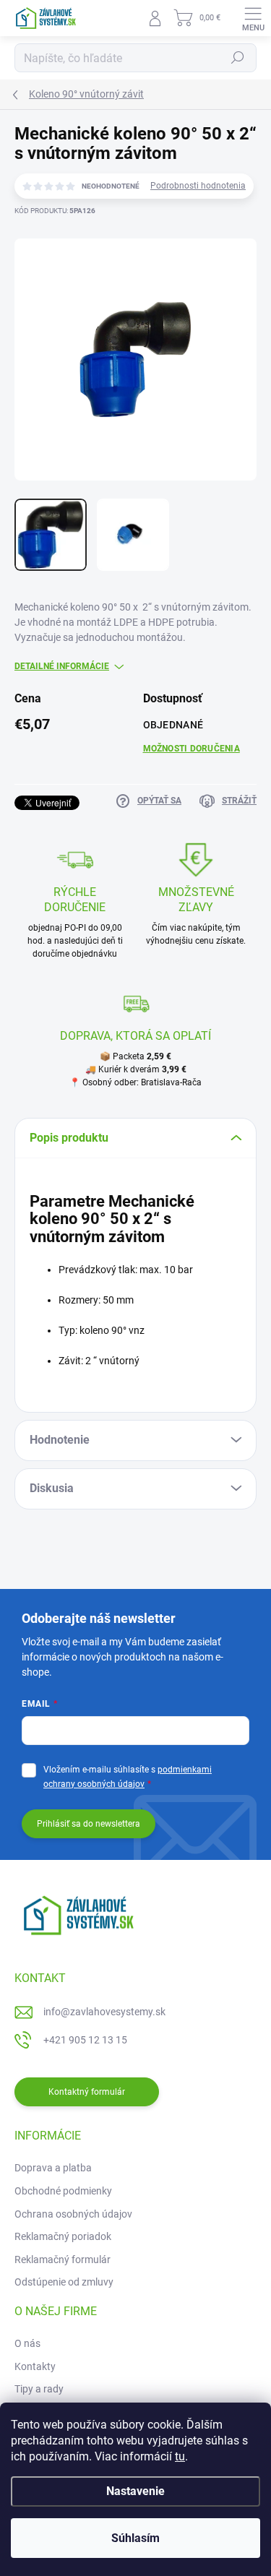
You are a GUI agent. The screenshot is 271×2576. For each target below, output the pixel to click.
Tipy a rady (39, 2389)
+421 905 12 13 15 (85, 2040)
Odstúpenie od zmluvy (64, 2282)
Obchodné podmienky (63, 2191)
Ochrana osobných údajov (73, 2214)
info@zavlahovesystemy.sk (104, 2012)
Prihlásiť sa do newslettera (89, 1824)
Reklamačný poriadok (63, 2236)
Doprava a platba (53, 2168)
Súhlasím (135, 2538)
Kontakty (35, 2366)
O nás (27, 2343)
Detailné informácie (62, 666)
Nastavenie (135, 2491)
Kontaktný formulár (87, 2092)
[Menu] (253, 18)
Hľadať (238, 58)
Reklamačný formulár (63, 2260)
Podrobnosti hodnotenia (198, 186)
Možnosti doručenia (192, 749)
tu (180, 2456)
